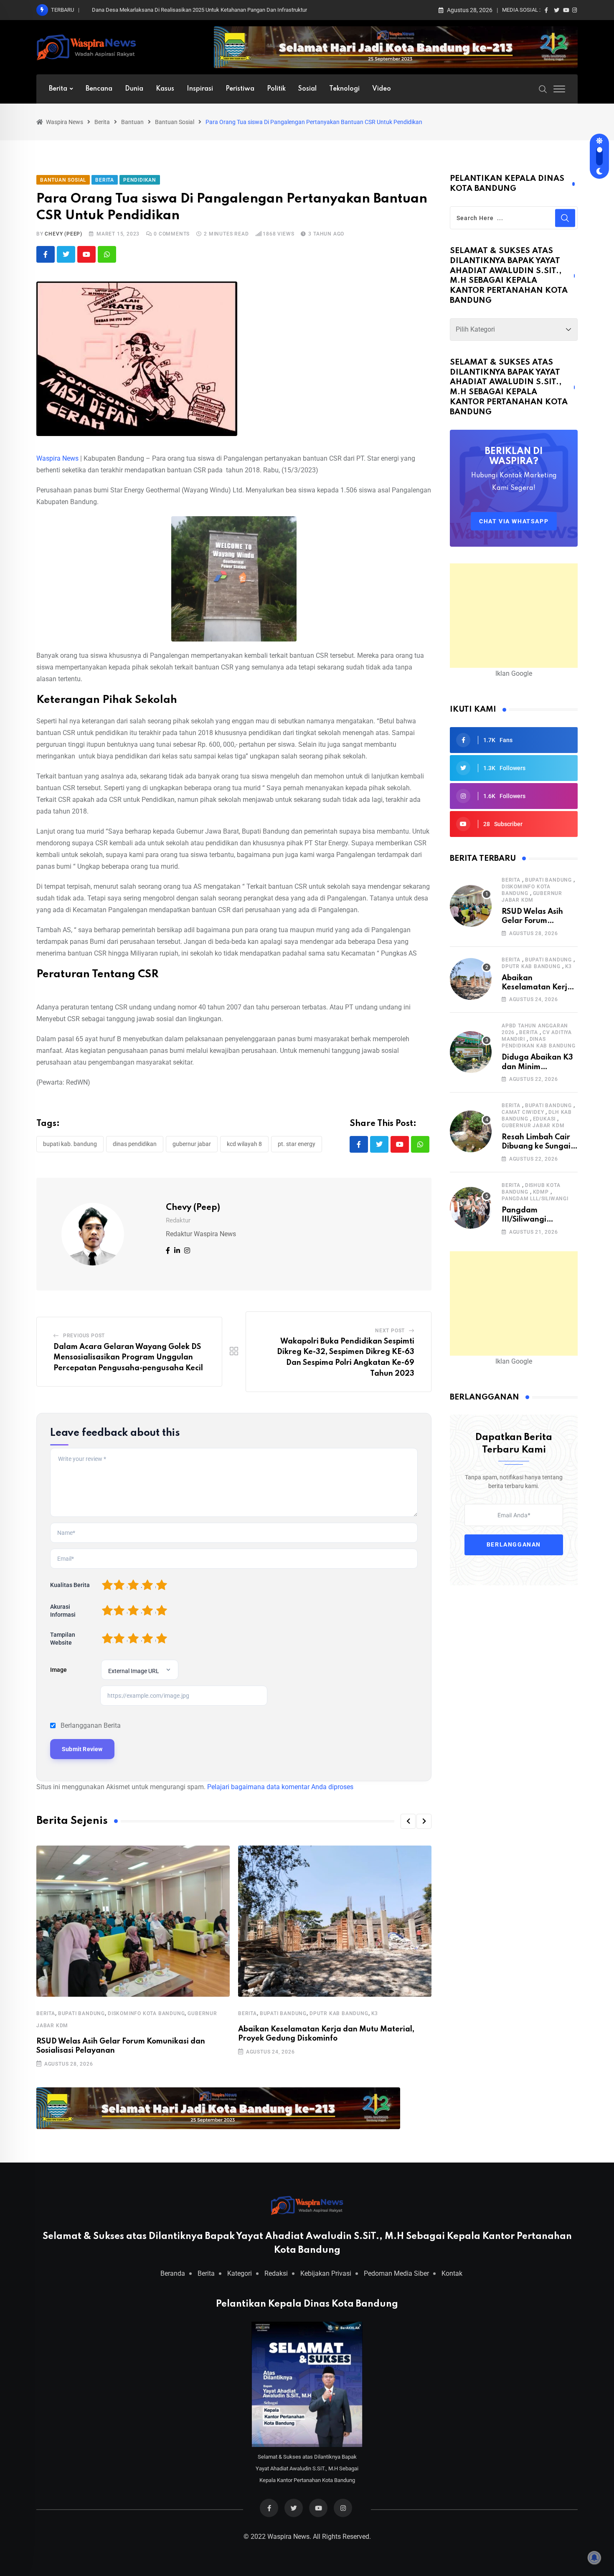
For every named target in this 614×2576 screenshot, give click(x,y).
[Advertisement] (514, 616)
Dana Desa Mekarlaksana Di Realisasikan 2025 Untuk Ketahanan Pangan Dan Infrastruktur (199, 10)
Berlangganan (514, 1545)
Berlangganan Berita (91, 1725)
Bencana (99, 89)
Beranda (173, 2273)
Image (58, 1670)
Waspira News (57, 458)
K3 (375, 2013)
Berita (58, 89)
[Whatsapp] (107, 254)
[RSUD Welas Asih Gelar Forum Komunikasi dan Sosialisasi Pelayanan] (471, 906)
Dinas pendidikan (135, 1144)
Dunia (134, 89)
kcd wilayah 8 (244, 1144)
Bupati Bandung (81, 2013)
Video (382, 89)
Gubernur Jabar (192, 1144)
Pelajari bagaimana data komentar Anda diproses (280, 1787)
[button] (408, 1821)
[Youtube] (86, 254)
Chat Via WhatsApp (514, 521)
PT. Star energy (297, 1144)
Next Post (390, 1331)
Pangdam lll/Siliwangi (535, 1199)
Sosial (307, 89)
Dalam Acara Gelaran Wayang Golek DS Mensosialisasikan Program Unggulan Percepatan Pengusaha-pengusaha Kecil (128, 1358)
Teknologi (344, 89)
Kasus (165, 89)
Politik (276, 89)
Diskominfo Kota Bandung (146, 2013)
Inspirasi (200, 89)
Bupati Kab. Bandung (70, 1144)
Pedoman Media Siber (396, 2273)
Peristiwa (240, 89)
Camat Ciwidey (523, 1112)
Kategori (240, 2273)
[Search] (543, 89)
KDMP (541, 1192)
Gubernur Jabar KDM (533, 1126)
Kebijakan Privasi (326, 2273)
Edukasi (544, 1119)
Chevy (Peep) (63, 234)
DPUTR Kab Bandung (339, 2013)
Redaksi (276, 2273)
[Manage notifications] (594, 2558)
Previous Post (84, 1336)
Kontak (452, 2273)
